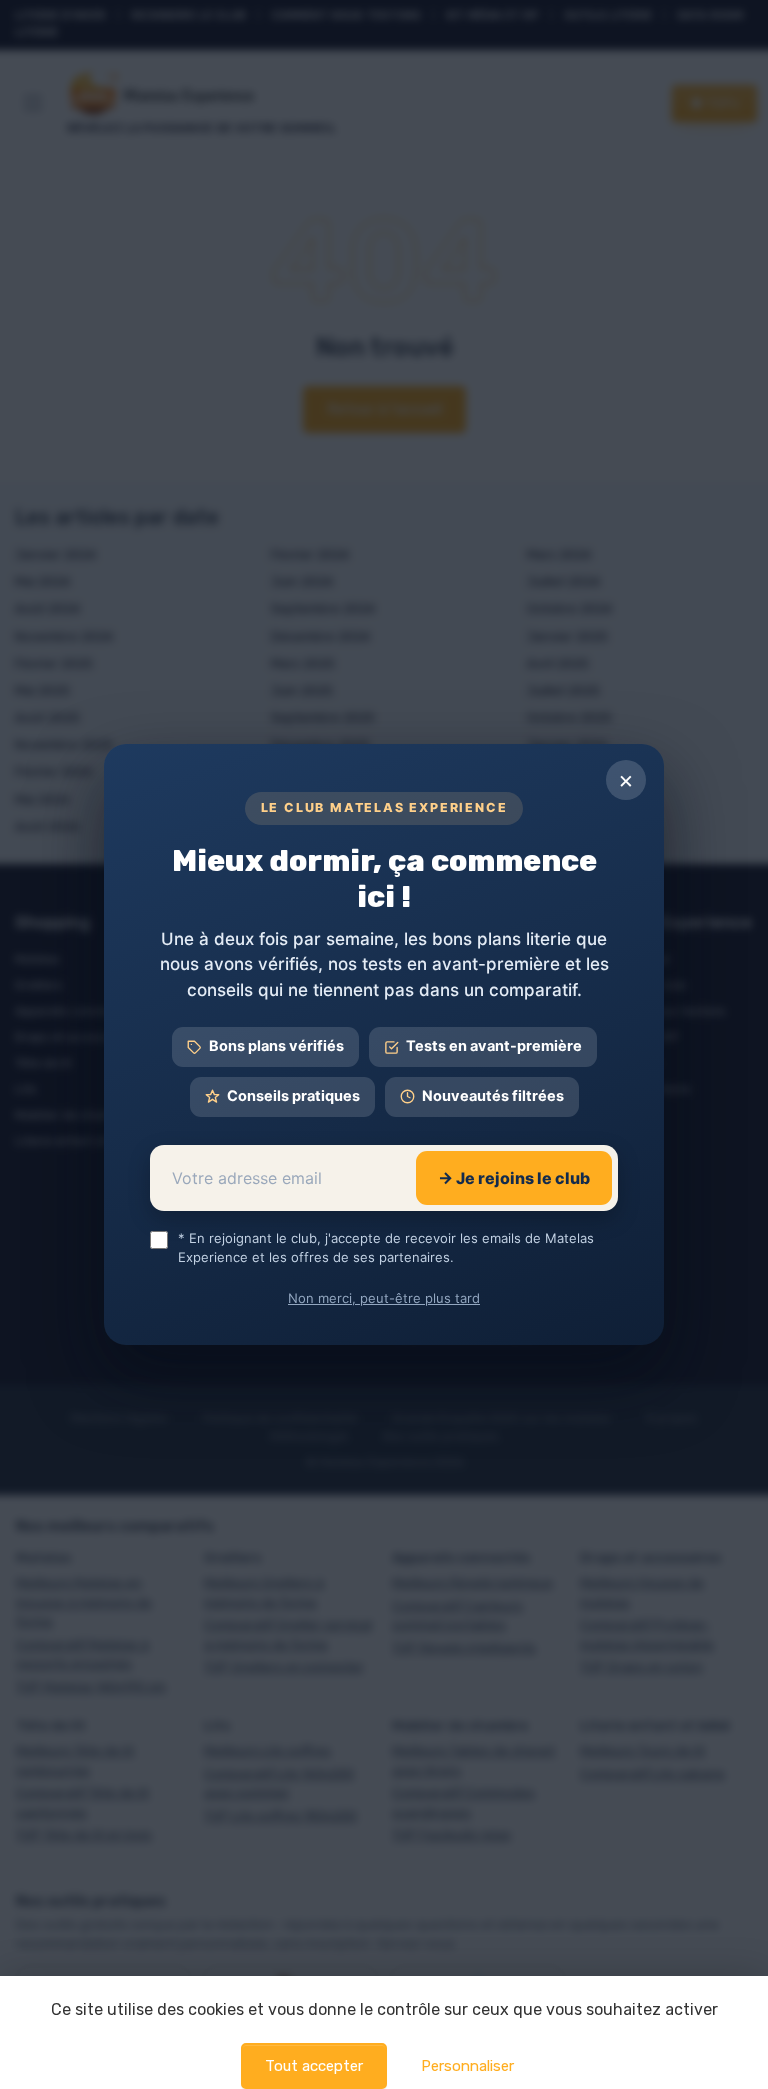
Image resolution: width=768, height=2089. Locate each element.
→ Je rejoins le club (514, 1178)
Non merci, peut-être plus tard (384, 1298)
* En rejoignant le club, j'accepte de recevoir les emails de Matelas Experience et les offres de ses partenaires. (386, 1248)
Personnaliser (467, 2066)
